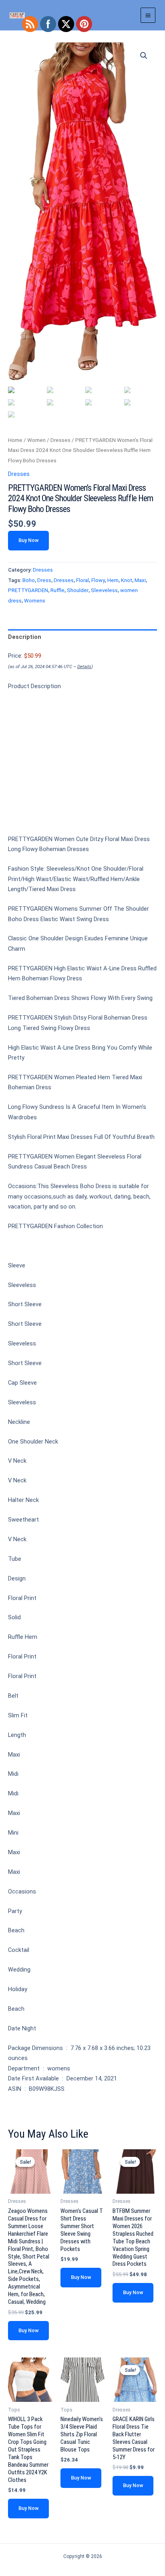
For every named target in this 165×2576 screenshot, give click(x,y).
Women (36, 440)
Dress (44, 580)
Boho (29, 580)
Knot (127, 580)
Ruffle (57, 590)
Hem (113, 580)
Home (15, 440)
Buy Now (28, 540)
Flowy (98, 580)
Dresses (60, 440)
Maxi (140, 580)
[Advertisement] (82, 766)
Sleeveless (104, 590)
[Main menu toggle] (148, 15)
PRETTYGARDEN (28, 590)
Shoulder (78, 590)
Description (25, 637)
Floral (82, 580)
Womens (35, 601)
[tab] (82, 637)
